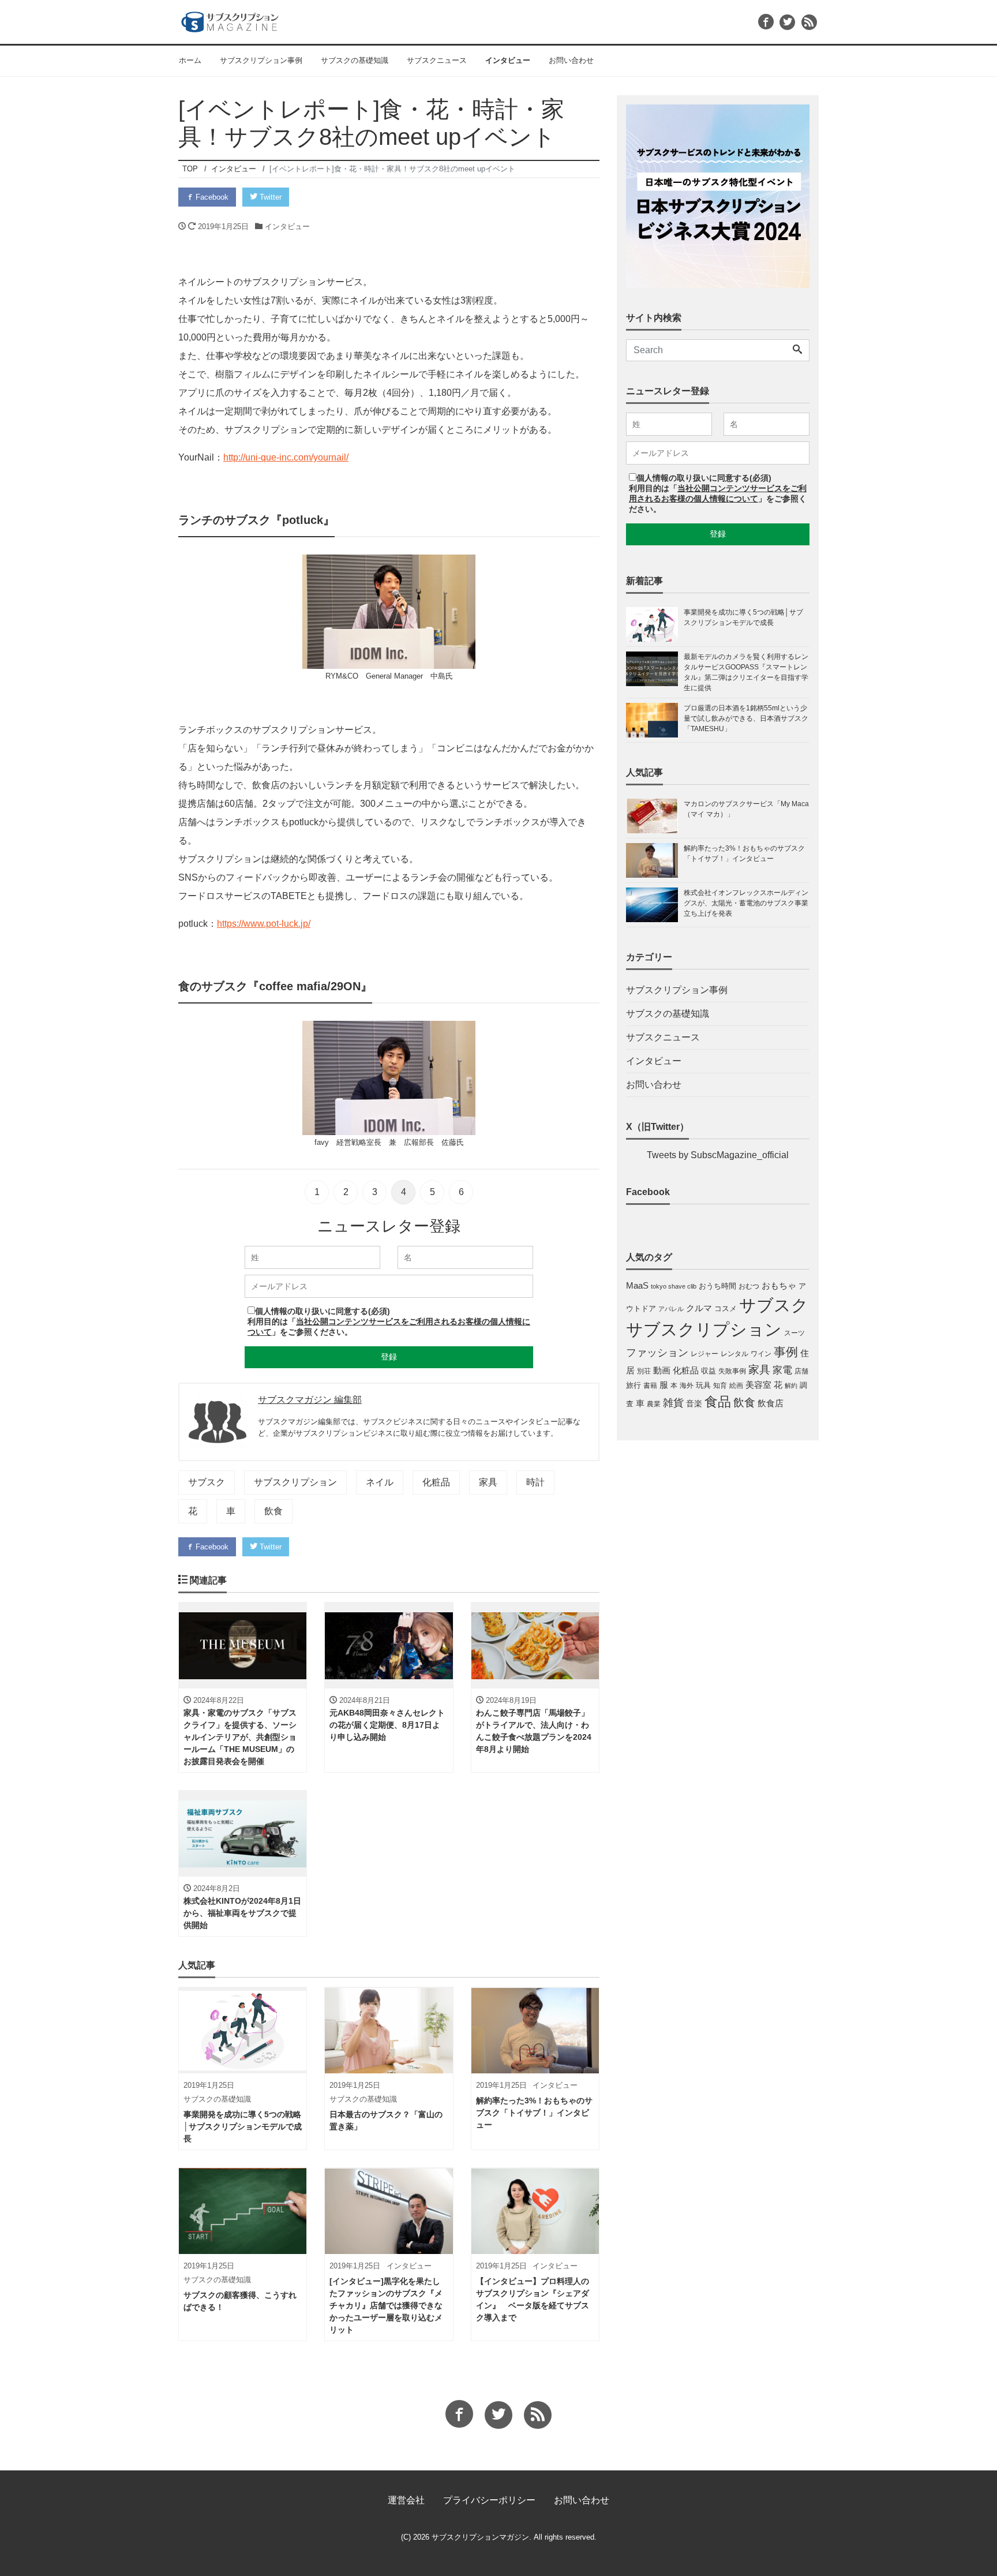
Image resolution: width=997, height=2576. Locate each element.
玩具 (703, 1385)
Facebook (211, 197)
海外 (687, 1386)
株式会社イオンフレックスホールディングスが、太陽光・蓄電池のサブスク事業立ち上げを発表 (746, 903)
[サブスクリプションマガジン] (230, 20)
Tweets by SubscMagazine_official (718, 1155)
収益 (709, 1371)
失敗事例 (732, 1371)
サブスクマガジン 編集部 (310, 1400)
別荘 (644, 1371)
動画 (662, 1371)
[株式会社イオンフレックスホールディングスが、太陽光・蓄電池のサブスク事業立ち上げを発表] (655, 905)
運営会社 (406, 2500)
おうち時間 (717, 1286)
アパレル (671, 1309)
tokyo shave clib (674, 1286)
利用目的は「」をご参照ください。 (718, 499)
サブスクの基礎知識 (355, 60)
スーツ (794, 1333)
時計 (535, 1482)
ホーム (190, 60)
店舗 (801, 1371)
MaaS (637, 1286)
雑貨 (673, 1403)
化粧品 (436, 1482)
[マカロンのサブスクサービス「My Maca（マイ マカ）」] (655, 816)
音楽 (694, 1403)
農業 (654, 1404)
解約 (791, 1386)
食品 (718, 1402)
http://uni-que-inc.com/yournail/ (286, 457)
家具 (488, 1482)
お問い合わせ (571, 60)
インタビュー (508, 60)
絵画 (736, 1386)
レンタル (734, 1354)
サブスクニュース (437, 60)
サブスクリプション (295, 1482)
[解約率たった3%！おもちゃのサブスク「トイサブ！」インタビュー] (655, 860)
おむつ (749, 1286)
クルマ (699, 1308)
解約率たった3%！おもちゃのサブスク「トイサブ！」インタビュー (744, 853)
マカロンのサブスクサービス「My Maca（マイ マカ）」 (746, 809)
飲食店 (771, 1403)
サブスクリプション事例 (261, 60)
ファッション (657, 1353)
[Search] (797, 350)
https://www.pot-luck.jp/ (264, 924)
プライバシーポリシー (489, 2500)
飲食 (273, 1511)
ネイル (380, 1482)
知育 (720, 1386)
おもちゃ (779, 1285)
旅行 (634, 1385)
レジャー (704, 1354)
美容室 (758, 1385)
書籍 (650, 1386)
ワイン (761, 1354)
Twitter (269, 197)
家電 (782, 1370)
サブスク (207, 1482)
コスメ (726, 1308)
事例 (786, 1352)
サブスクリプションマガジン (480, 2537)
